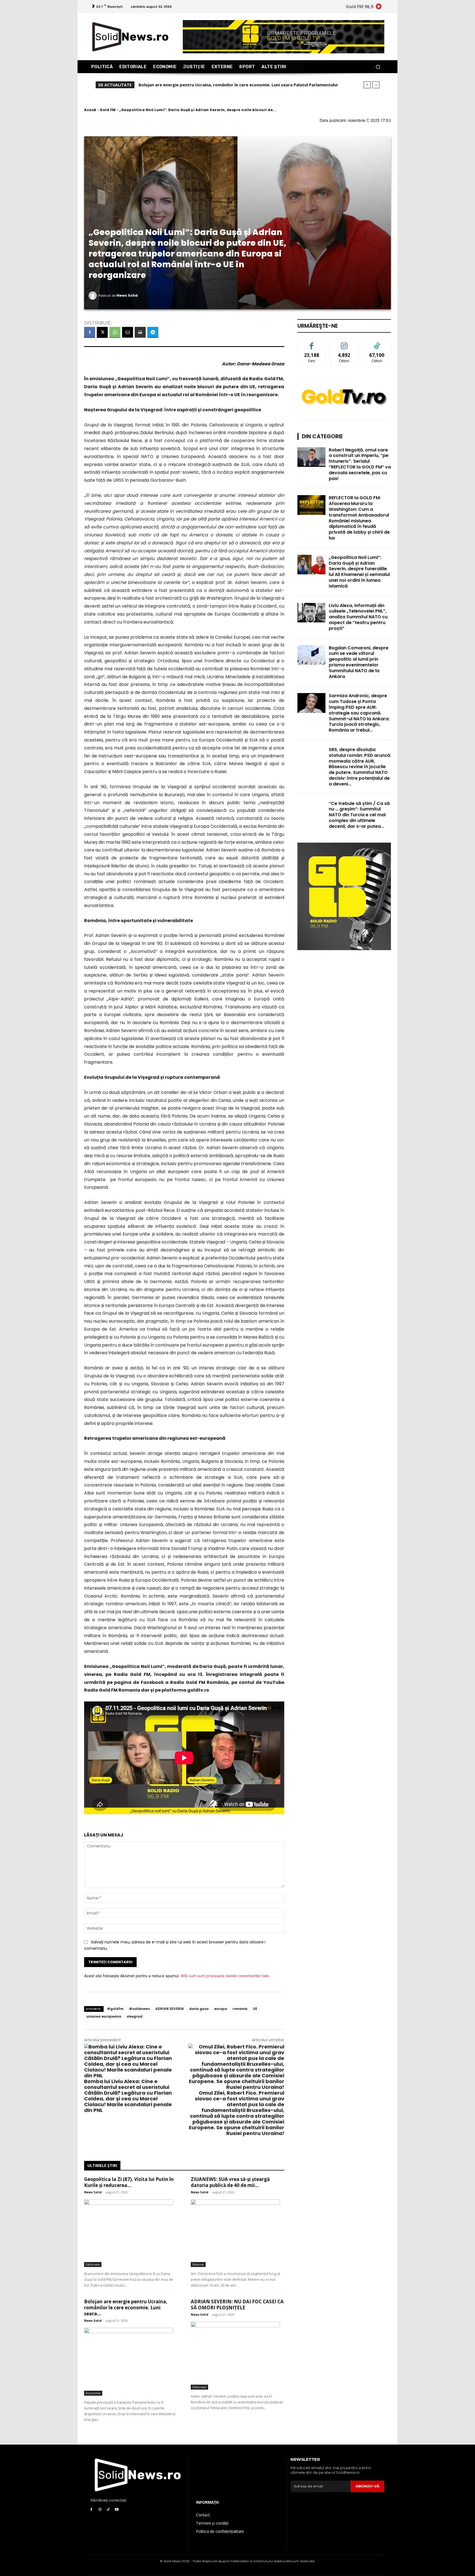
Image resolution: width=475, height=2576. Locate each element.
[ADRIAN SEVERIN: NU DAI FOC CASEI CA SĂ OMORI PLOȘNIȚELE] (237, 2356)
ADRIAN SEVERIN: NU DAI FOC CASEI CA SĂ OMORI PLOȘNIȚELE (201, 85)
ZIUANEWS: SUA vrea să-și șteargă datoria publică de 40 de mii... (230, 2182)
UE (255, 2009)
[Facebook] (90, 332)
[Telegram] (153, 332)
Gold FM (108, 110)
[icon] (379, 7)
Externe (198, 2264)
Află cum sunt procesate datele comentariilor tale (225, 1976)
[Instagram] (100, 2510)
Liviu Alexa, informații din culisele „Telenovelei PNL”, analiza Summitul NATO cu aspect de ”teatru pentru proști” (358, 617)
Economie (93, 2393)
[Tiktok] (108, 2510)
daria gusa (199, 2009)
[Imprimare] (140, 332)
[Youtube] (117, 2510)
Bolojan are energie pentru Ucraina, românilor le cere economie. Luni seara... (126, 2308)
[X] (102, 332)
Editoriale (93, 2264)
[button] (378, 67)
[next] (376, 85)
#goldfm (115, 2009)
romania (240, 2009)
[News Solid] (93, 296)
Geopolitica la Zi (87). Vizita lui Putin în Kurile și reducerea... (129, 2182)
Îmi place (312, 343)
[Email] (128, 332)
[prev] (367, 85)
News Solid (127, 295)
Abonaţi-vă (367, 2486)
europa (221, 2009)
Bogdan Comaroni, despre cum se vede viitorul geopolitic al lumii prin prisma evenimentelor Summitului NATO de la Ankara (359, 662)
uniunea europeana (104, 2016)
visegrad (135, 2016)
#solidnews (139, 2009)
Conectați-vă (344, 343)
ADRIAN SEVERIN (169, 2009)
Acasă (90, 110)
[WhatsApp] (115, 332)
